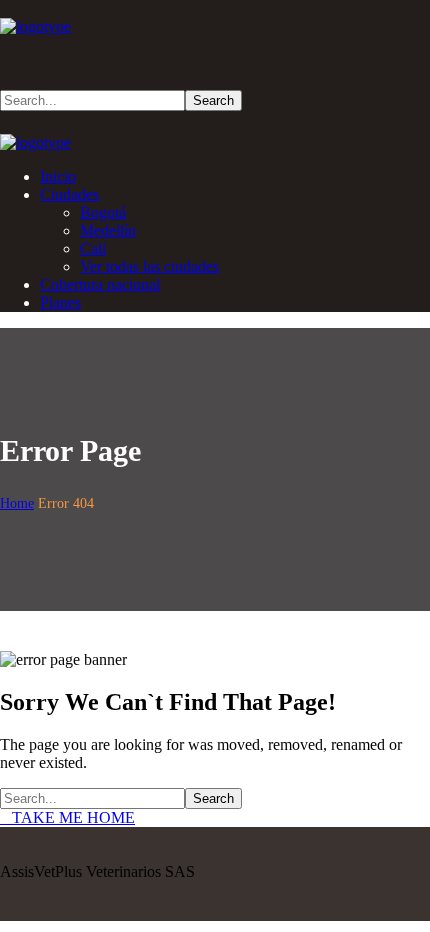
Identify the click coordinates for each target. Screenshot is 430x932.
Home (17, 503)
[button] (215, 54)
